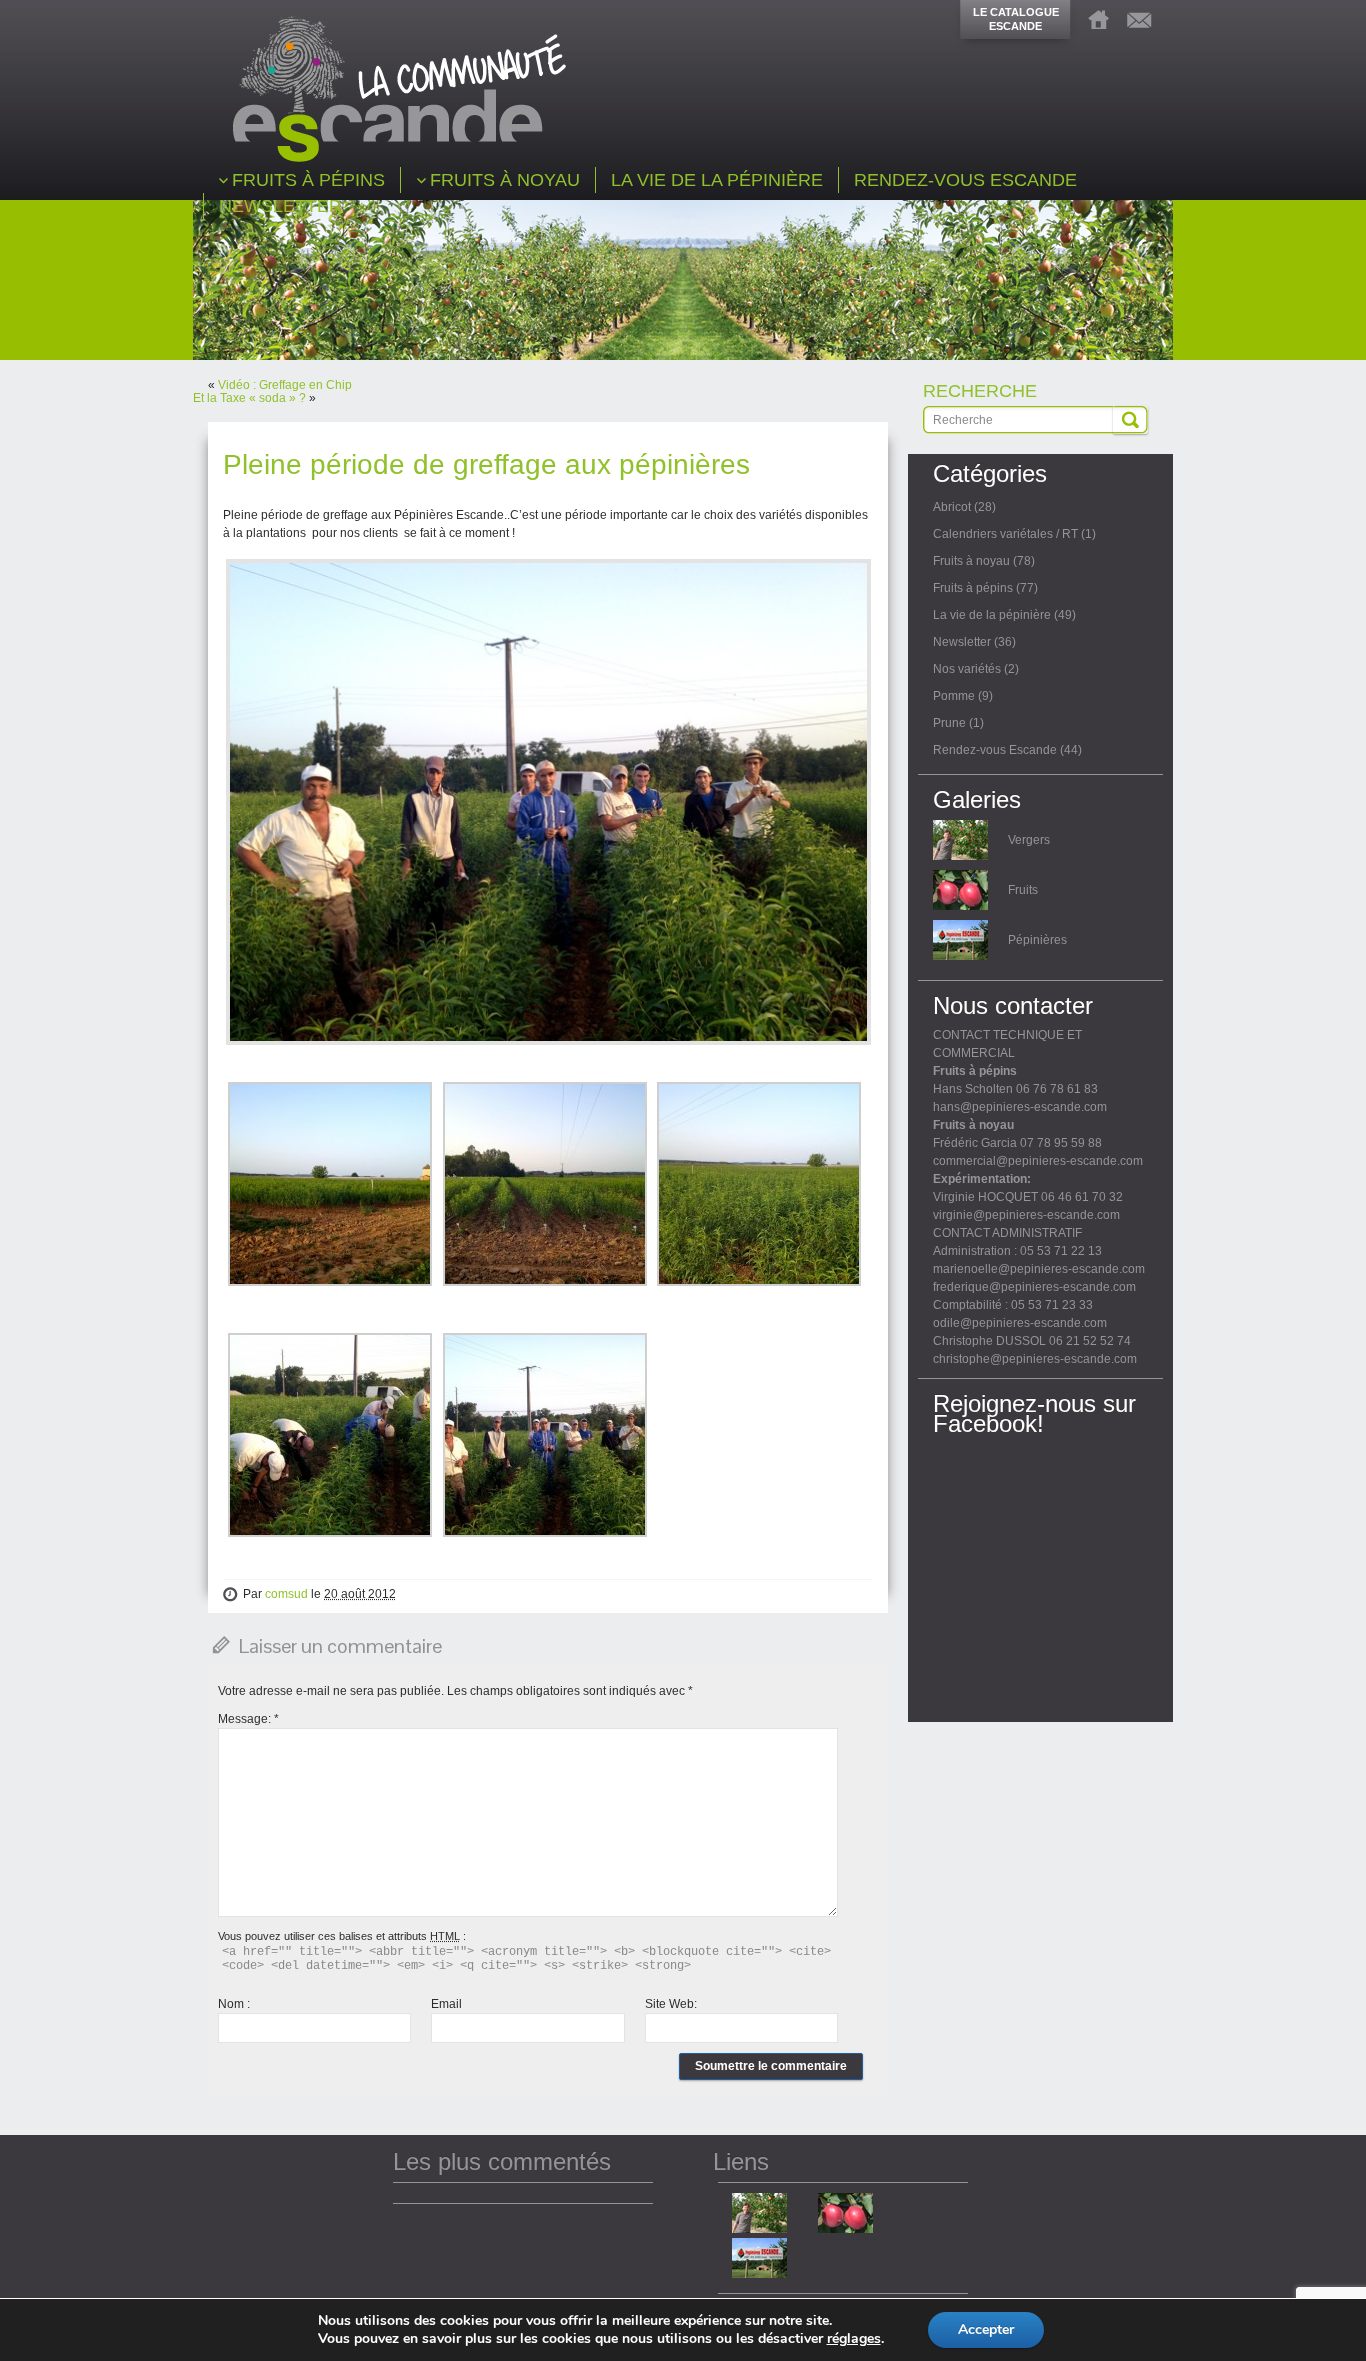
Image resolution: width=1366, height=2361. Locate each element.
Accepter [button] (986, 2329)
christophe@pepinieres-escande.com (1035, 1359)
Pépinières (1037, 940)
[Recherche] (1130, 420)
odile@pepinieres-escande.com (1020, 1323)
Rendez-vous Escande (995, 750)
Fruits (1023, 890)
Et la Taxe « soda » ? (249, 398)
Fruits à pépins (973, 588)
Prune (949, 723)
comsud (286, 1594)
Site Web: (671, 2004)
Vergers (1029, 840)
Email (446, 2004)
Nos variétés (967, 669)
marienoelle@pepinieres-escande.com (1039, 1269)
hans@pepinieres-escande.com (1020, 1107)
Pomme (954, 696)
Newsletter (962, 642)
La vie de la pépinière (992, 615)
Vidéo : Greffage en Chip (285, 385)
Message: (248, 1719)
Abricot (952, 507)
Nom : (234, 2004)
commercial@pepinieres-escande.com (1038, 1161)
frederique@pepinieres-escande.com (1034, 1287)
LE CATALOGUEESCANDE (1016, 19)
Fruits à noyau (971, 561)
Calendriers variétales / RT (1005, 534)
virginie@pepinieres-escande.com (1026, 1215)
